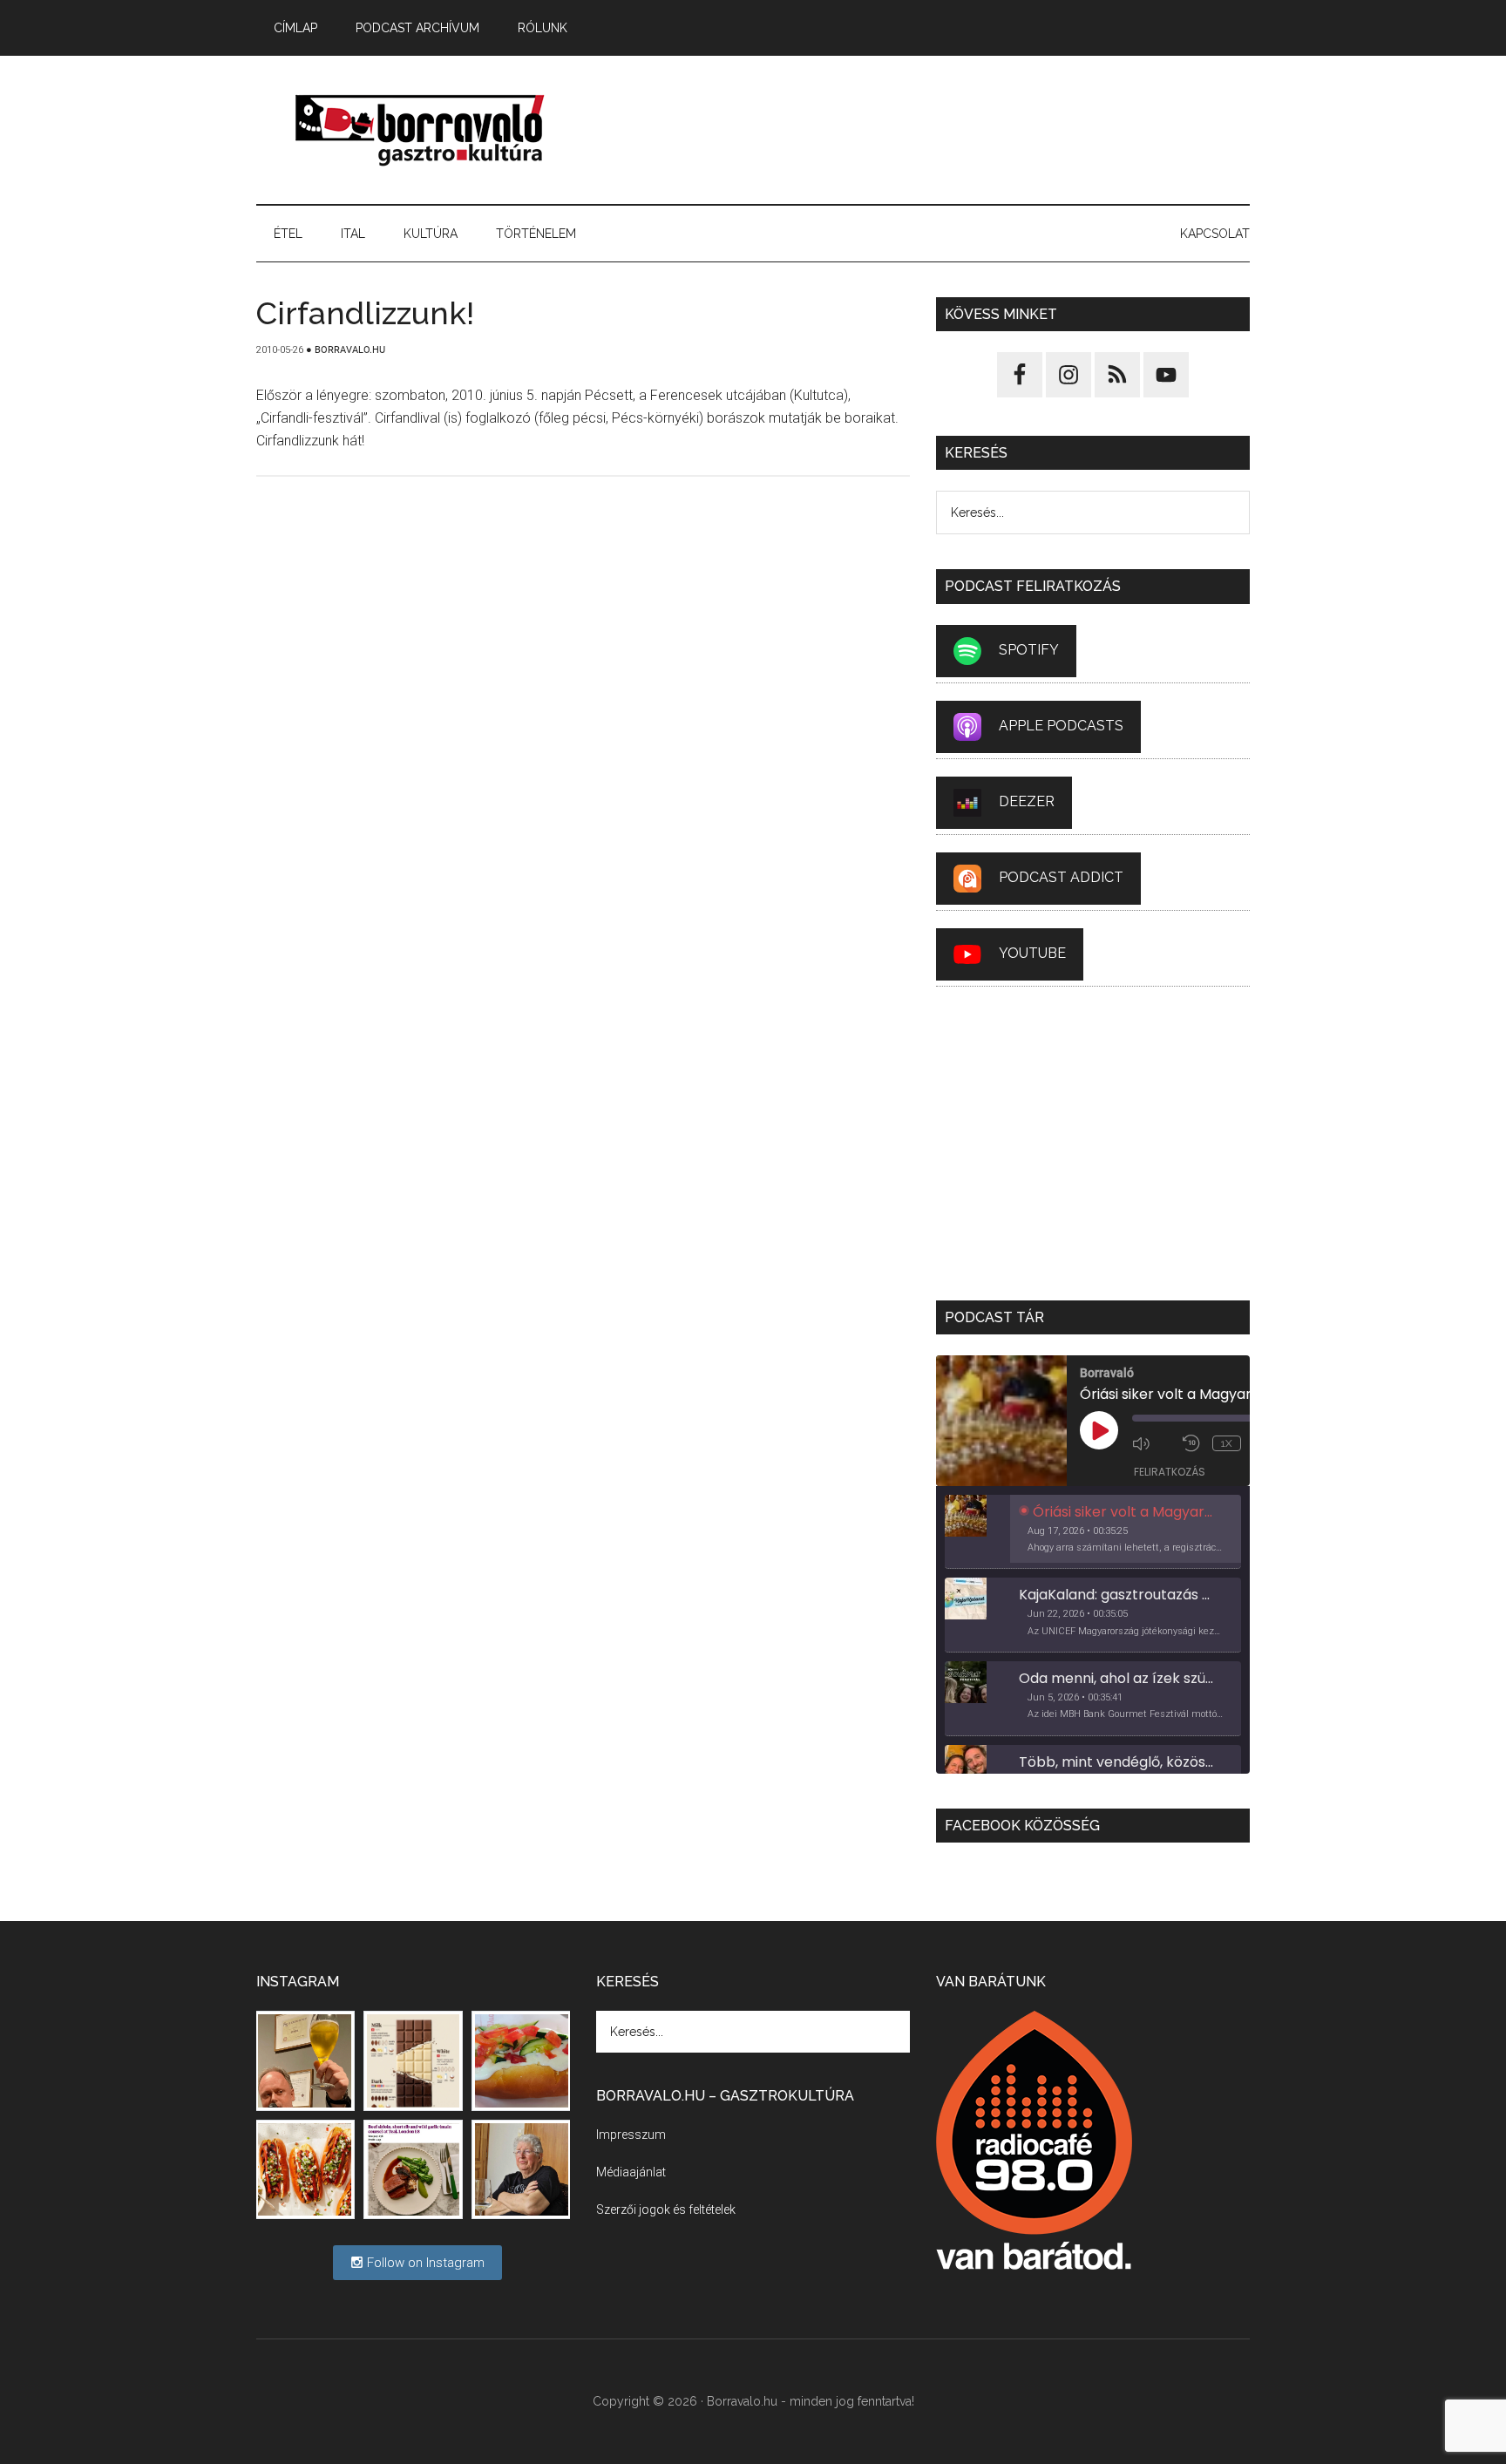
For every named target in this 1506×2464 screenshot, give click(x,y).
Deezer (1027, 801)
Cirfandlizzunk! (365, 313)
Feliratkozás (1170, 1472)
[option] (1093, 1532)
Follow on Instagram (424, 2263)
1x (1227, 1443)
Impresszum (631, 2135)
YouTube (1032, 953)
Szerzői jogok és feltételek (666, 2209)
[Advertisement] (933, 130)
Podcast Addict (1061, 877)
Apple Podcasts (1061, 726)
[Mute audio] (1153, 1443)
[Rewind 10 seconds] (1193, 1443)
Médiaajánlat (631, 2172)
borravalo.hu (422, 130)
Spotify (1029, 650)
